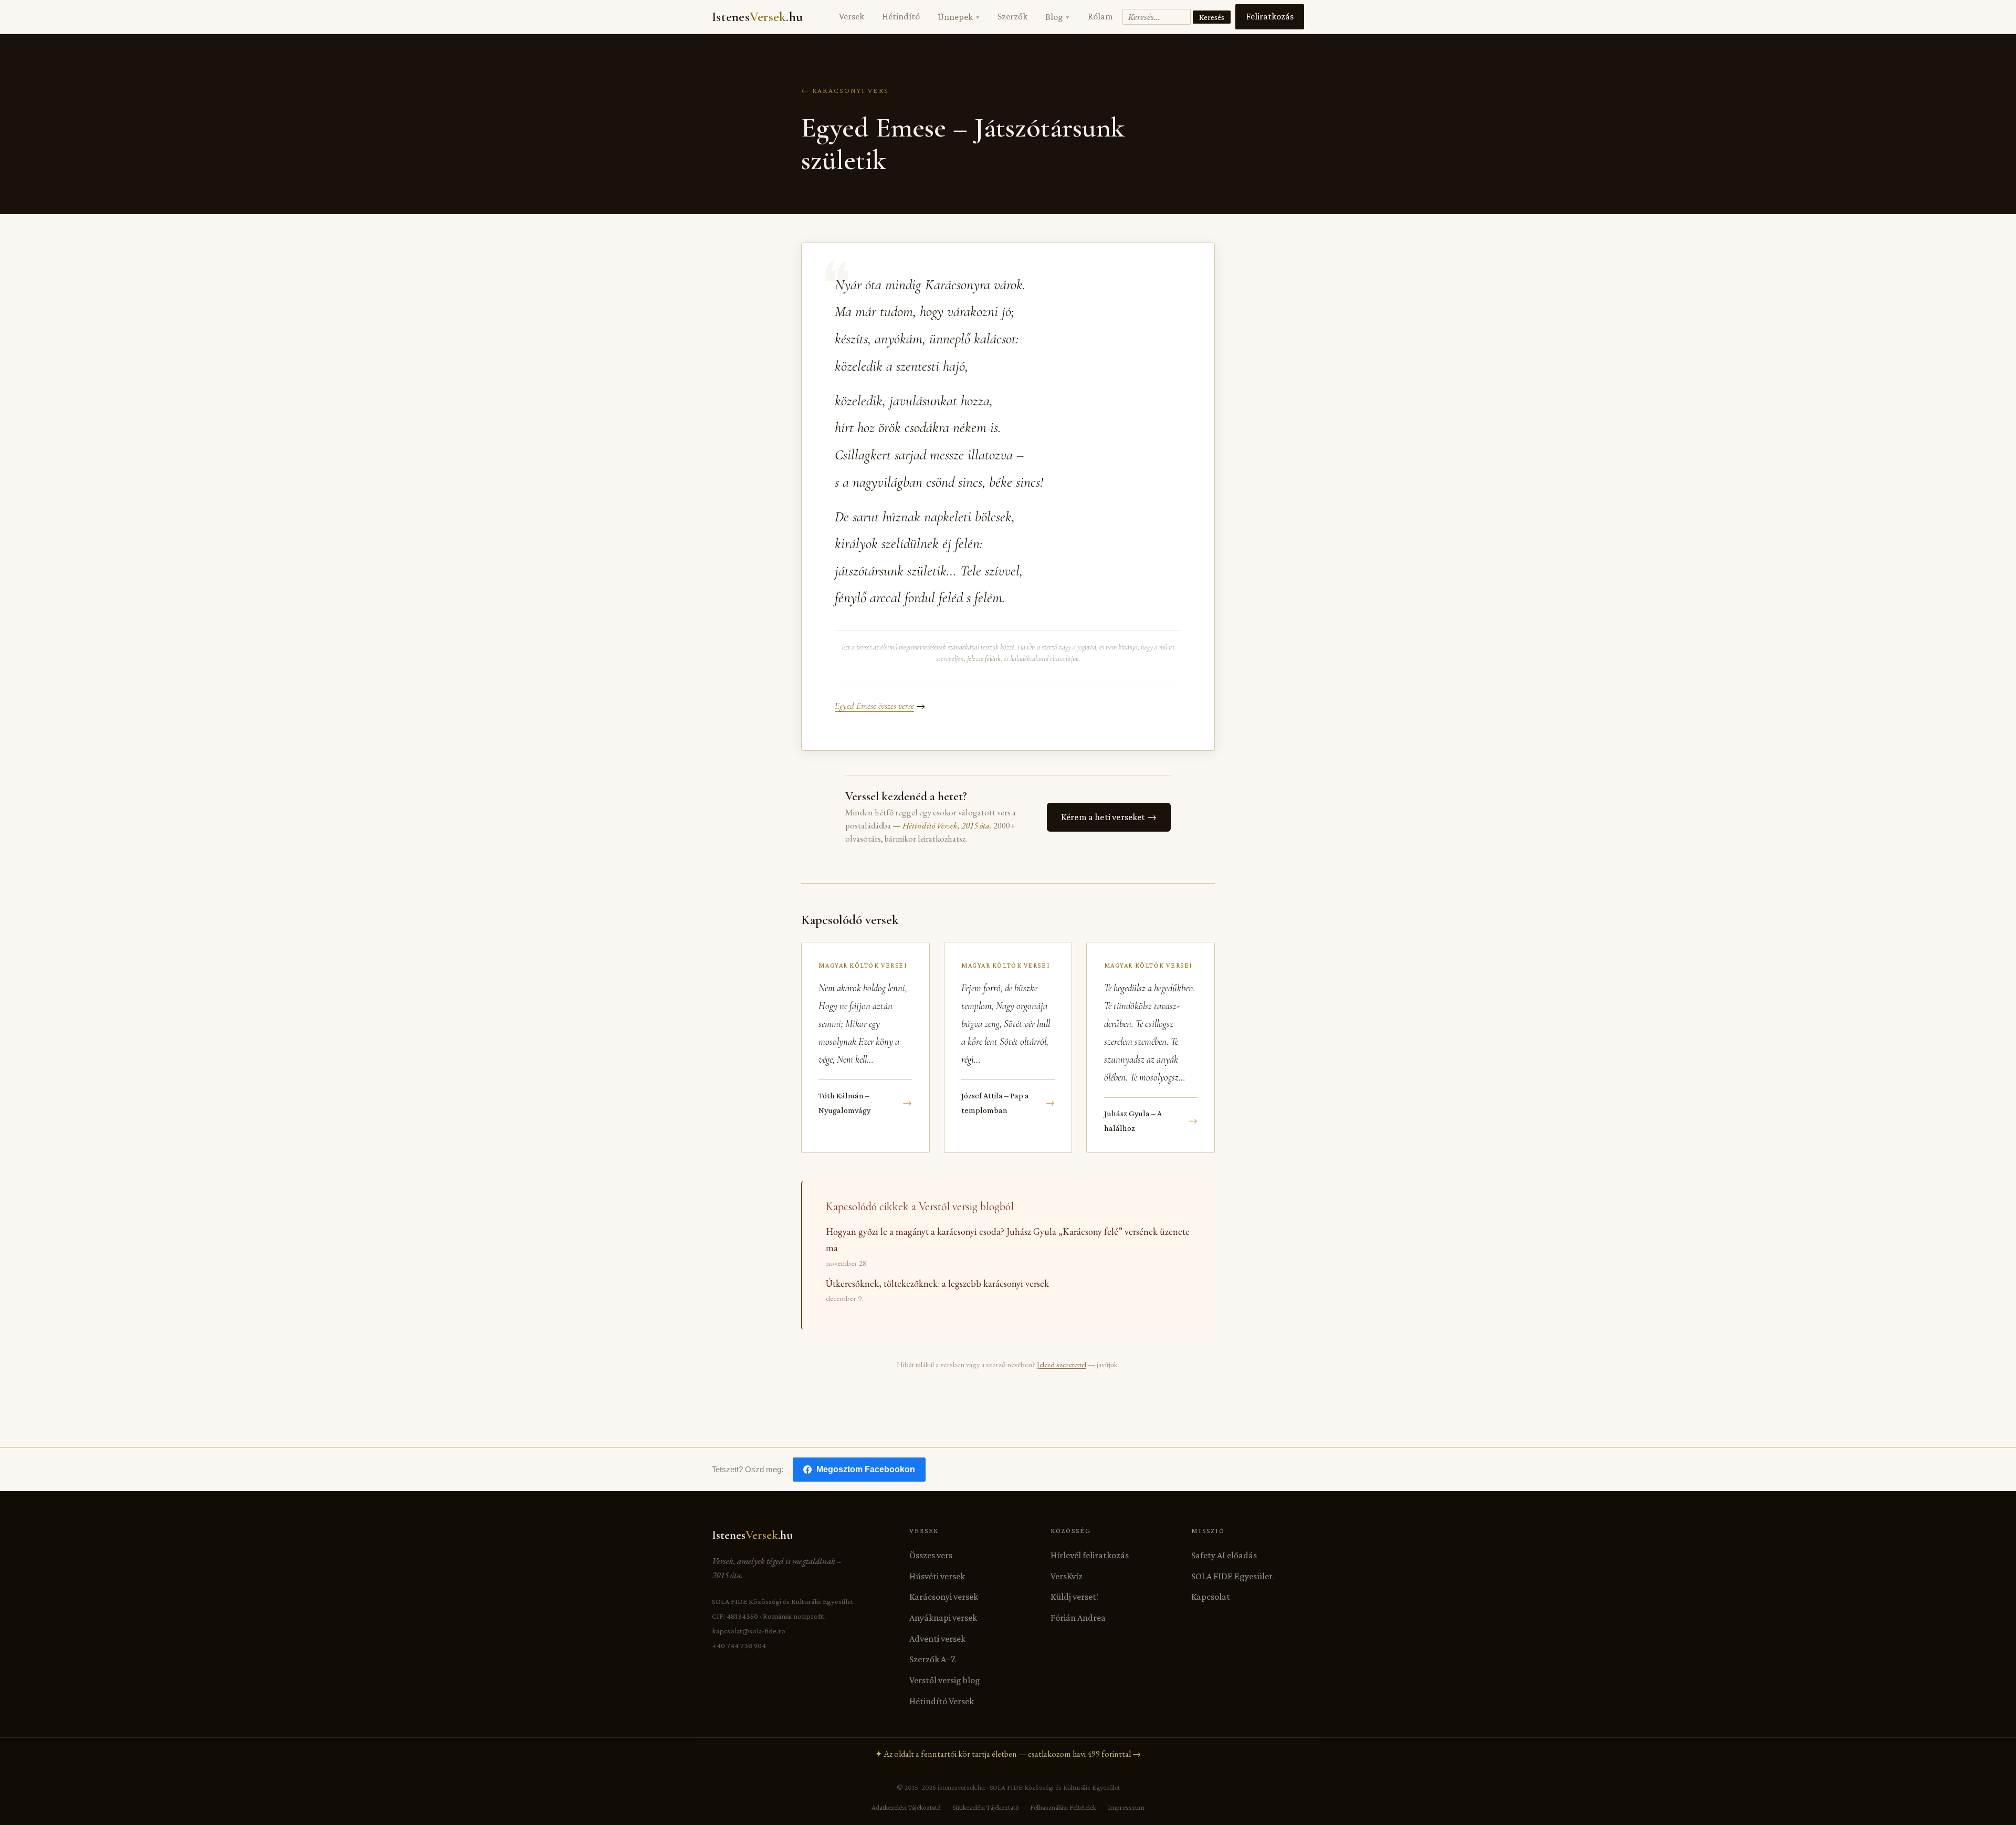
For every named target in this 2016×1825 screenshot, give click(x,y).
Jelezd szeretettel (1062, 1364)
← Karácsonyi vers (845, 90)
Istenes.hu (757, 17)
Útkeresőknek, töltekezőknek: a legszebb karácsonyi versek (937, 1283)
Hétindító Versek (942, 1701)
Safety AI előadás (1224, 1555)
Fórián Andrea (1078, 1618)
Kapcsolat (1211, 1597)
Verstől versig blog (945, 1680)
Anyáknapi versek (943, 1618)
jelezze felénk (984, 659)
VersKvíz (1067, 1576)
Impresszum (1126, 1807)
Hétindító (901, 16)
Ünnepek (958, 17)
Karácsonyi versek (944, 1597)
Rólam (1100, 16)
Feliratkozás (1270, 16)
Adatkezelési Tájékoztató (906, 1807)
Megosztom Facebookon (866, 1469)
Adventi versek (937, 1639)
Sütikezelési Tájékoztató (986, 1807)
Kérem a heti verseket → (1109, 817)
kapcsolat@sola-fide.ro (749, 1631)
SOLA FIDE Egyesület (1232, 1576)
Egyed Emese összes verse (874, 706)
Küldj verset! (1074, 1597)
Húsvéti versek (937, 1576)
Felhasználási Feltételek (1063, 1807)
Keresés (1212, 17)
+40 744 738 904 (739, 1645)
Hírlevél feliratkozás (1090, 1555)
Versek (852, 16)
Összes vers (931, 1555)
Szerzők (1012, 16)
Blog (1057, 17)
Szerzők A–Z (932, 1659)
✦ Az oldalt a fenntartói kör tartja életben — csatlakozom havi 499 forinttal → (1008, 1754)
